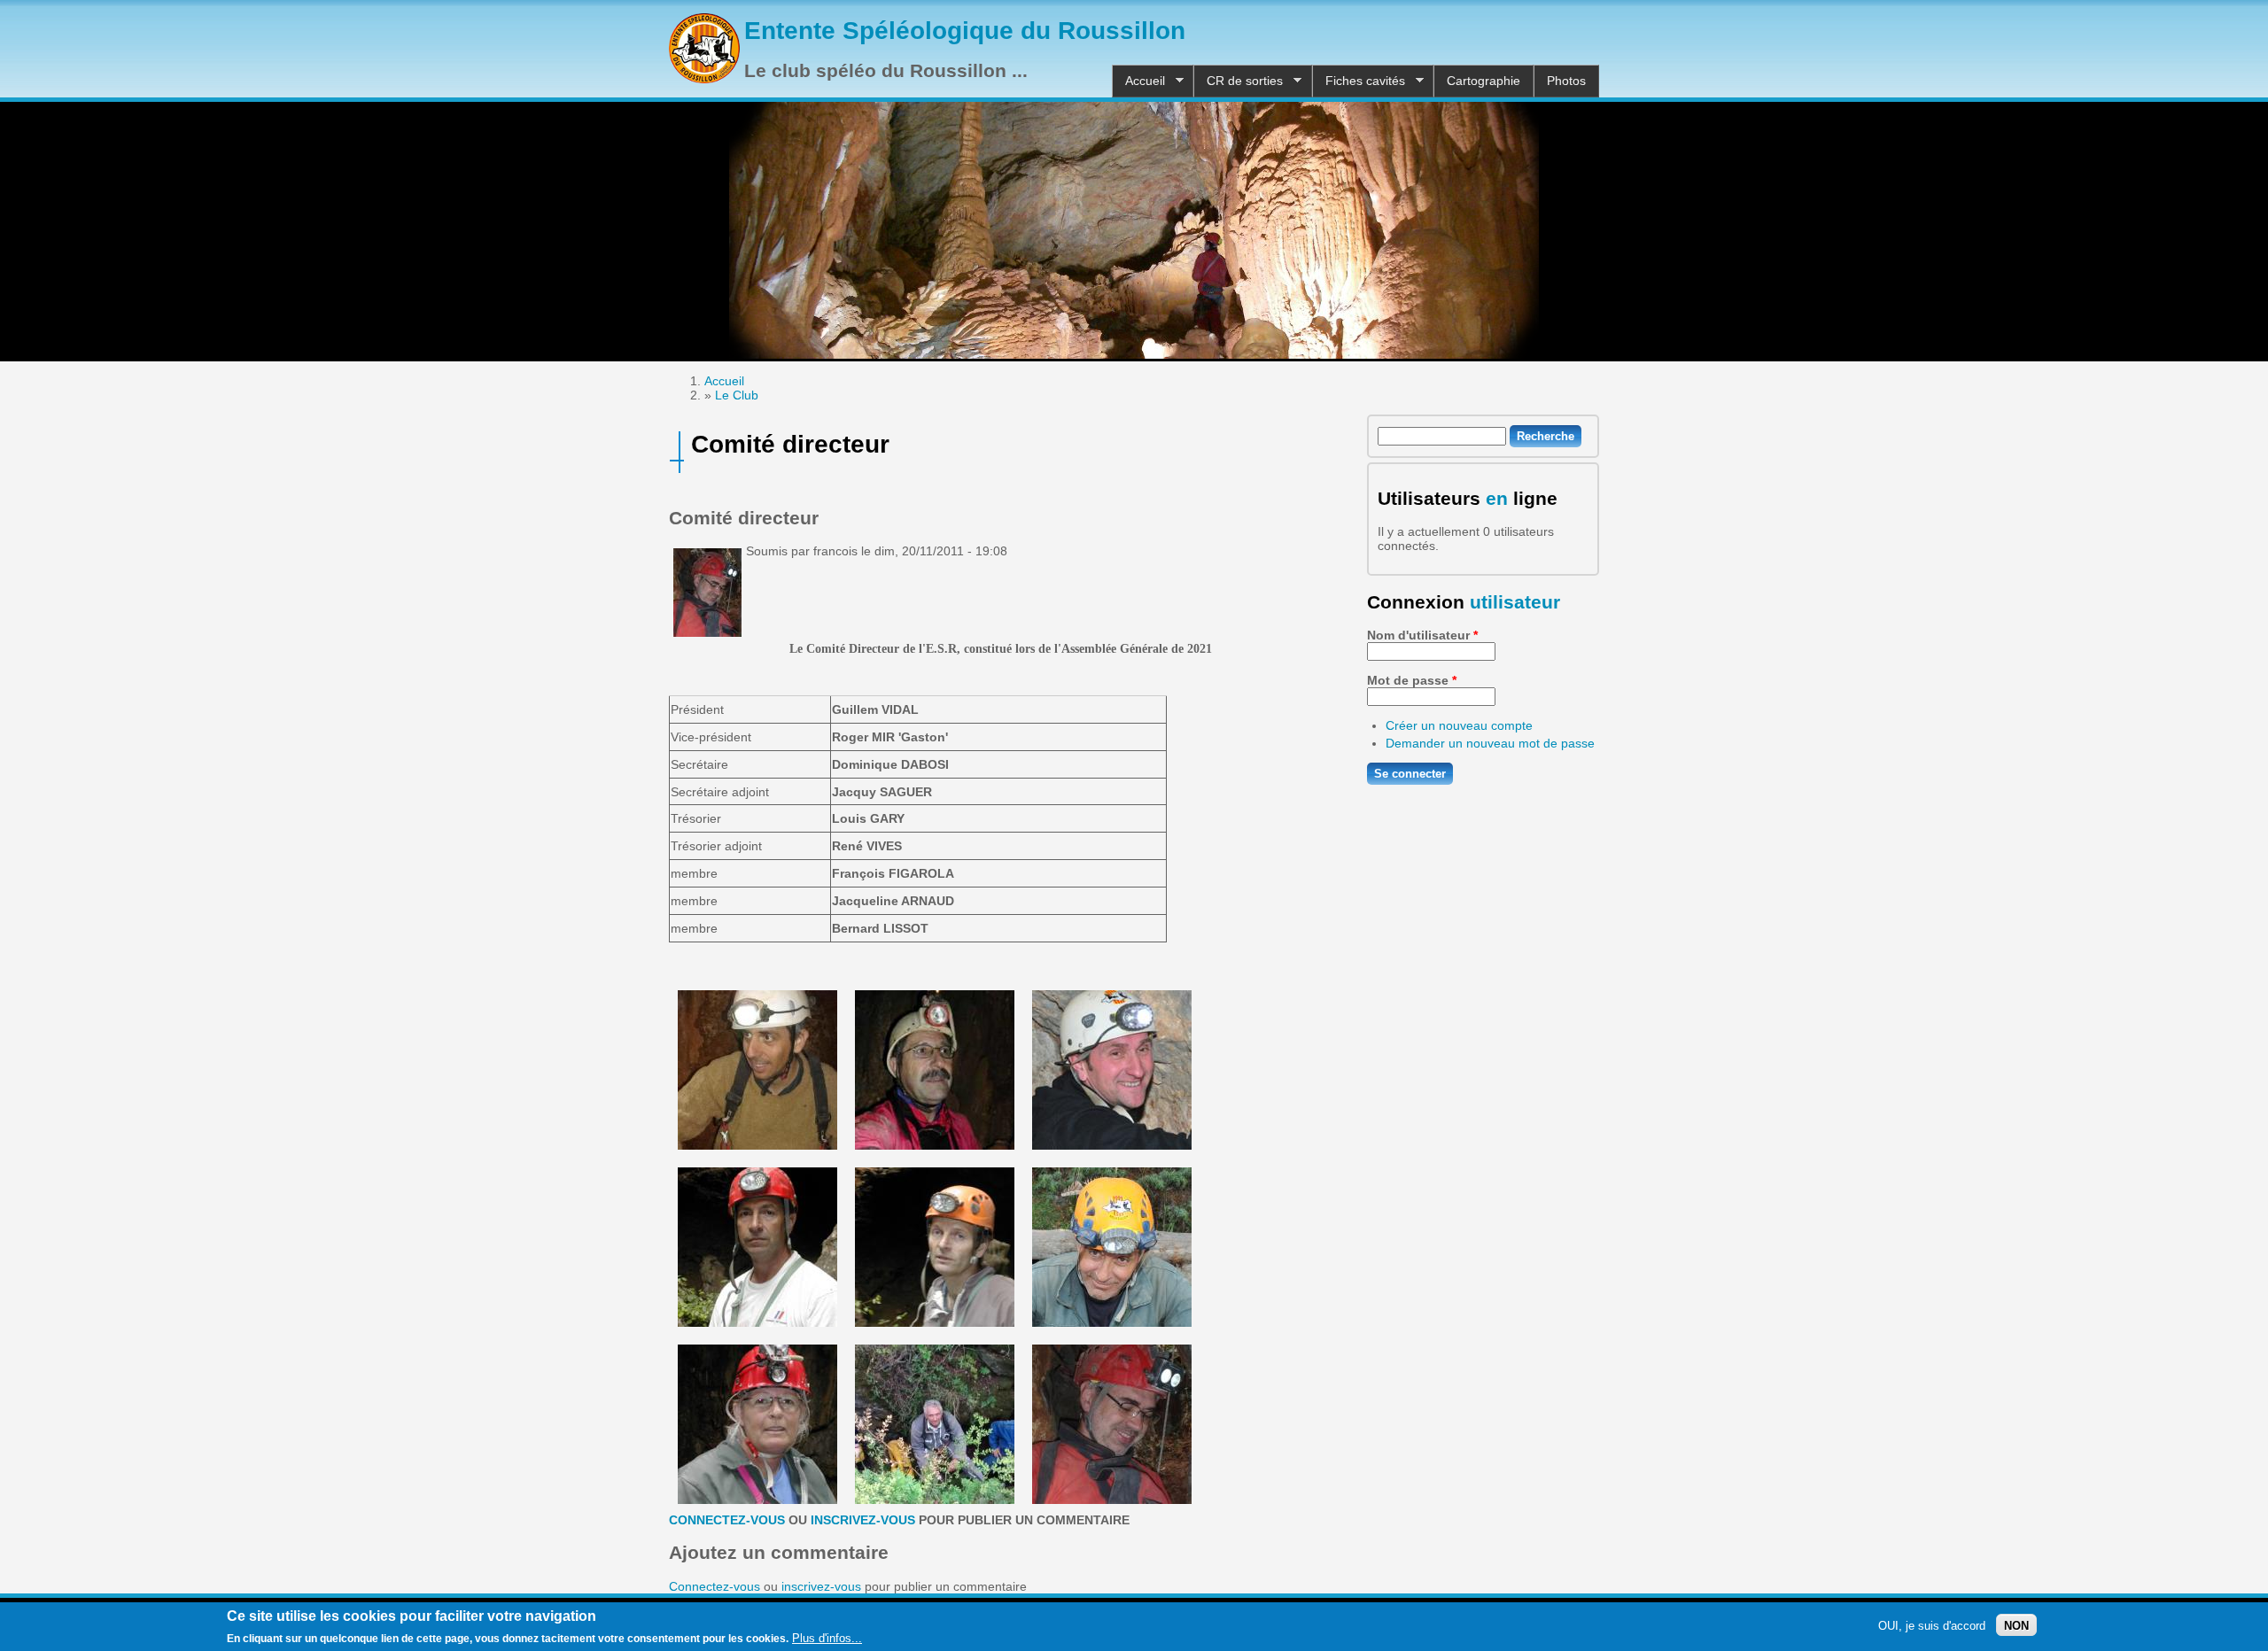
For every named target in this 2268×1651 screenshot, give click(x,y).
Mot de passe (1412, 680)
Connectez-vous (727, 1520)
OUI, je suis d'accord (1932, 1625)
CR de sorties (1238, 81)
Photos (1566, 81)
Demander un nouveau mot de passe (1490, 743)
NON (2016, 1625)
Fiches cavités (1359, 81)
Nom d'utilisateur (1422, 635)
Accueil (1138, 81)
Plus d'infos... (827, 1638)
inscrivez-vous (863, 1520)
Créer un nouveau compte (1459, 725)
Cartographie (1484, 81)
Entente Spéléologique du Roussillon (965, 31)
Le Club (737, 395)
